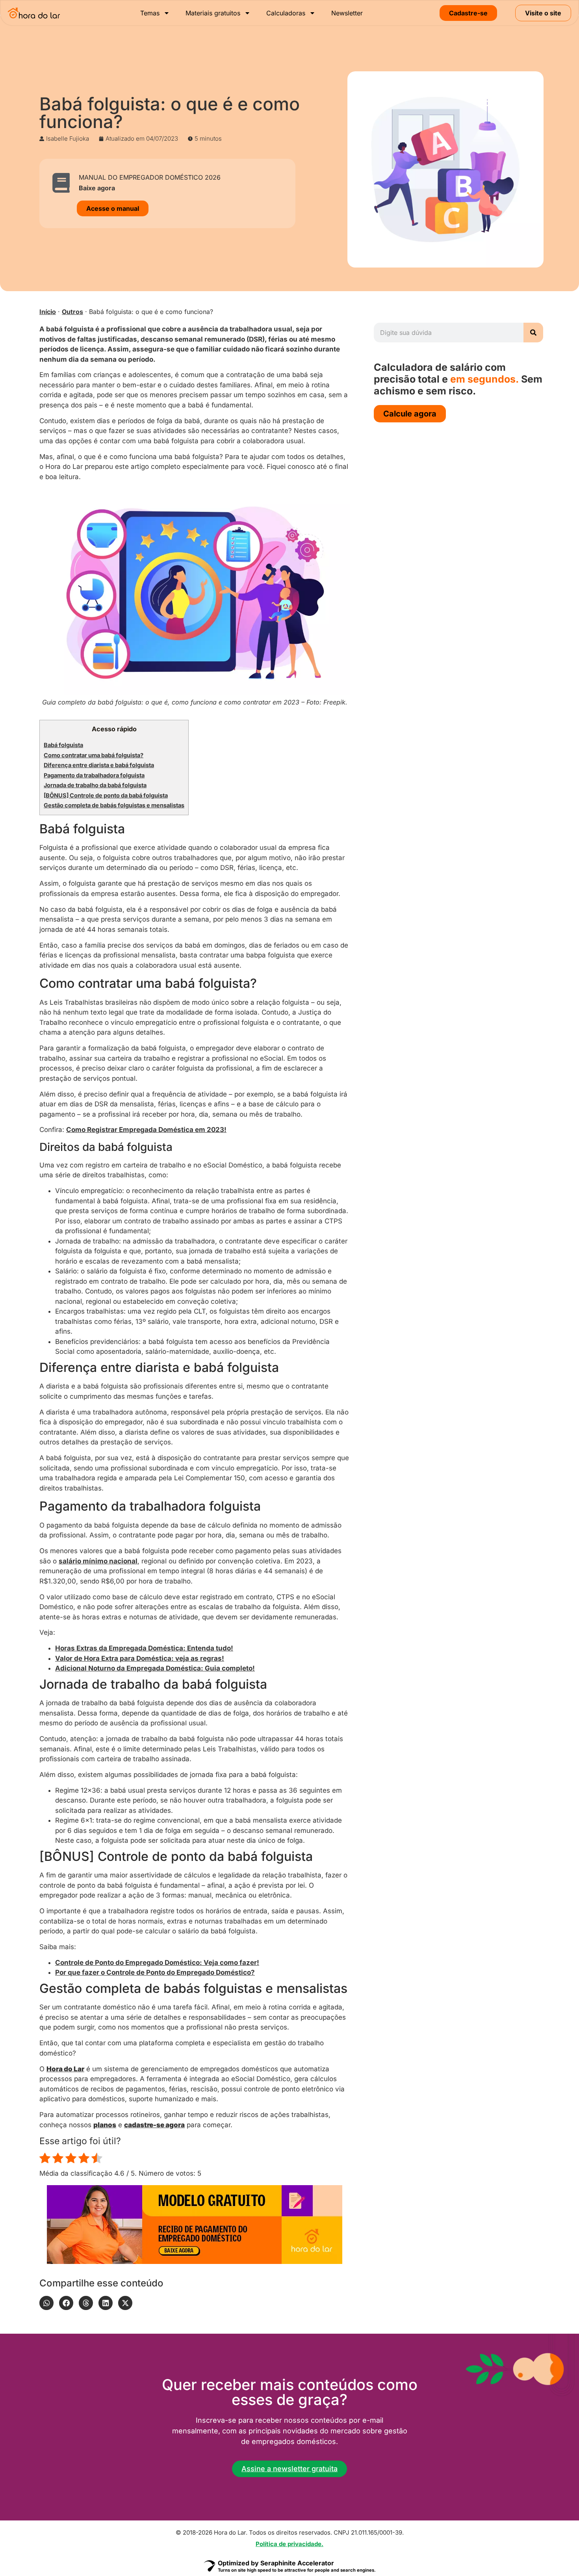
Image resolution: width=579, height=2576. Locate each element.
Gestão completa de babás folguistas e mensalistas (114, 805)
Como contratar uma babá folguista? (94, 755)
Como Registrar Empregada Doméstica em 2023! (146, 1130)
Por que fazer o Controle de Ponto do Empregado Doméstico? (155, 1972)
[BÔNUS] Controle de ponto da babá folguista (106, 795)
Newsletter (347, 13)
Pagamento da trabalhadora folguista (94, 775)
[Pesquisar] (533, 333)
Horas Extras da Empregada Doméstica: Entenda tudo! (144, 1648)
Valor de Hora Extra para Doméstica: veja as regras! (140, 1658)
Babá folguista (63, 745)
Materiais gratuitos (213, 13)
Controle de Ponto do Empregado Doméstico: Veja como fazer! (157, 1963)
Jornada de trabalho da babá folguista (95, 785)
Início (48, 312)
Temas (150, 13)
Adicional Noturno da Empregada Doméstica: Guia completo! (155, 1668)
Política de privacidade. (289, 2544)
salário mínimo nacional (98, 1561)
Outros (72, 312)
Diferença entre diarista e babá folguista (99, 765)
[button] (46, 2303)
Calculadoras (286, 13)
